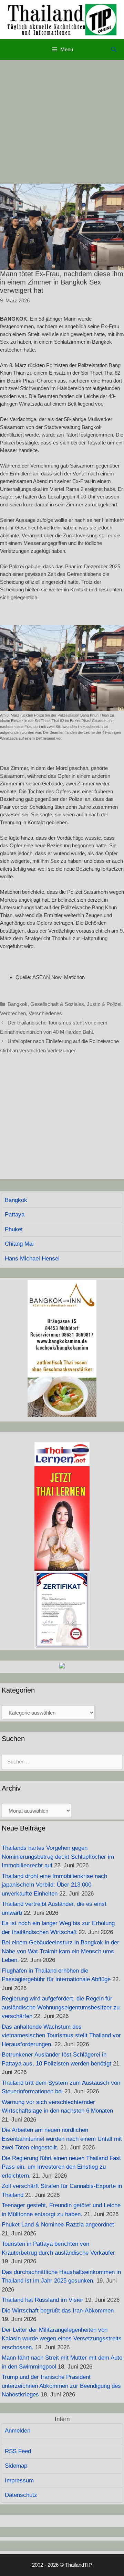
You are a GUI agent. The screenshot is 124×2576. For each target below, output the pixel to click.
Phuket (14, 1229)
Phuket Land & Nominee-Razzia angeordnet (58, 2225)
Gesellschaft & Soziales (57, 1004)
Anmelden (18, 2431)
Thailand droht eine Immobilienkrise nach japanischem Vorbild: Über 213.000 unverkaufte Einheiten (54, 1885)
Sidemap (16, 2466)
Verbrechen (13, 1013)
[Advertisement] (62, 122)
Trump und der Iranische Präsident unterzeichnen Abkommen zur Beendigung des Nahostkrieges (61, 2386)
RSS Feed (18, 2451)
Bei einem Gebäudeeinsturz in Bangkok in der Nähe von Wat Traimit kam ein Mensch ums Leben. (60, 1951)
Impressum (19, 2481)
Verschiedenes (45, 1013)
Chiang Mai (19, 1244)
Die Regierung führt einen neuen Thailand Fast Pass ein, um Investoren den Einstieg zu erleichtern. (61, 2167)
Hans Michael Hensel (32, 1259)
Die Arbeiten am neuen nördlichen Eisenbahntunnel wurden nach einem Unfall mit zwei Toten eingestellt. (62, 2139)
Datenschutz (21, 2495)
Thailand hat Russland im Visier (43, 2300)
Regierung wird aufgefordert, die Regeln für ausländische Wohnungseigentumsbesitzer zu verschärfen (61, 2007)
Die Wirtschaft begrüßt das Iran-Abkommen (58, 2311)
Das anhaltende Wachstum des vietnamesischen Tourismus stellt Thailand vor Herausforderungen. (61, 2036)
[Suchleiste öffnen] (114, 50)
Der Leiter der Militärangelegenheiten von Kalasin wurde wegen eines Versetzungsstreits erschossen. (62, 2339)
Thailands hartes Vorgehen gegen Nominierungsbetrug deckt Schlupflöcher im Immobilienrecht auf (58, 1857)
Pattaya (15, 1215)
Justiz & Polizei (104, 1004)
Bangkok (18, 1004)
